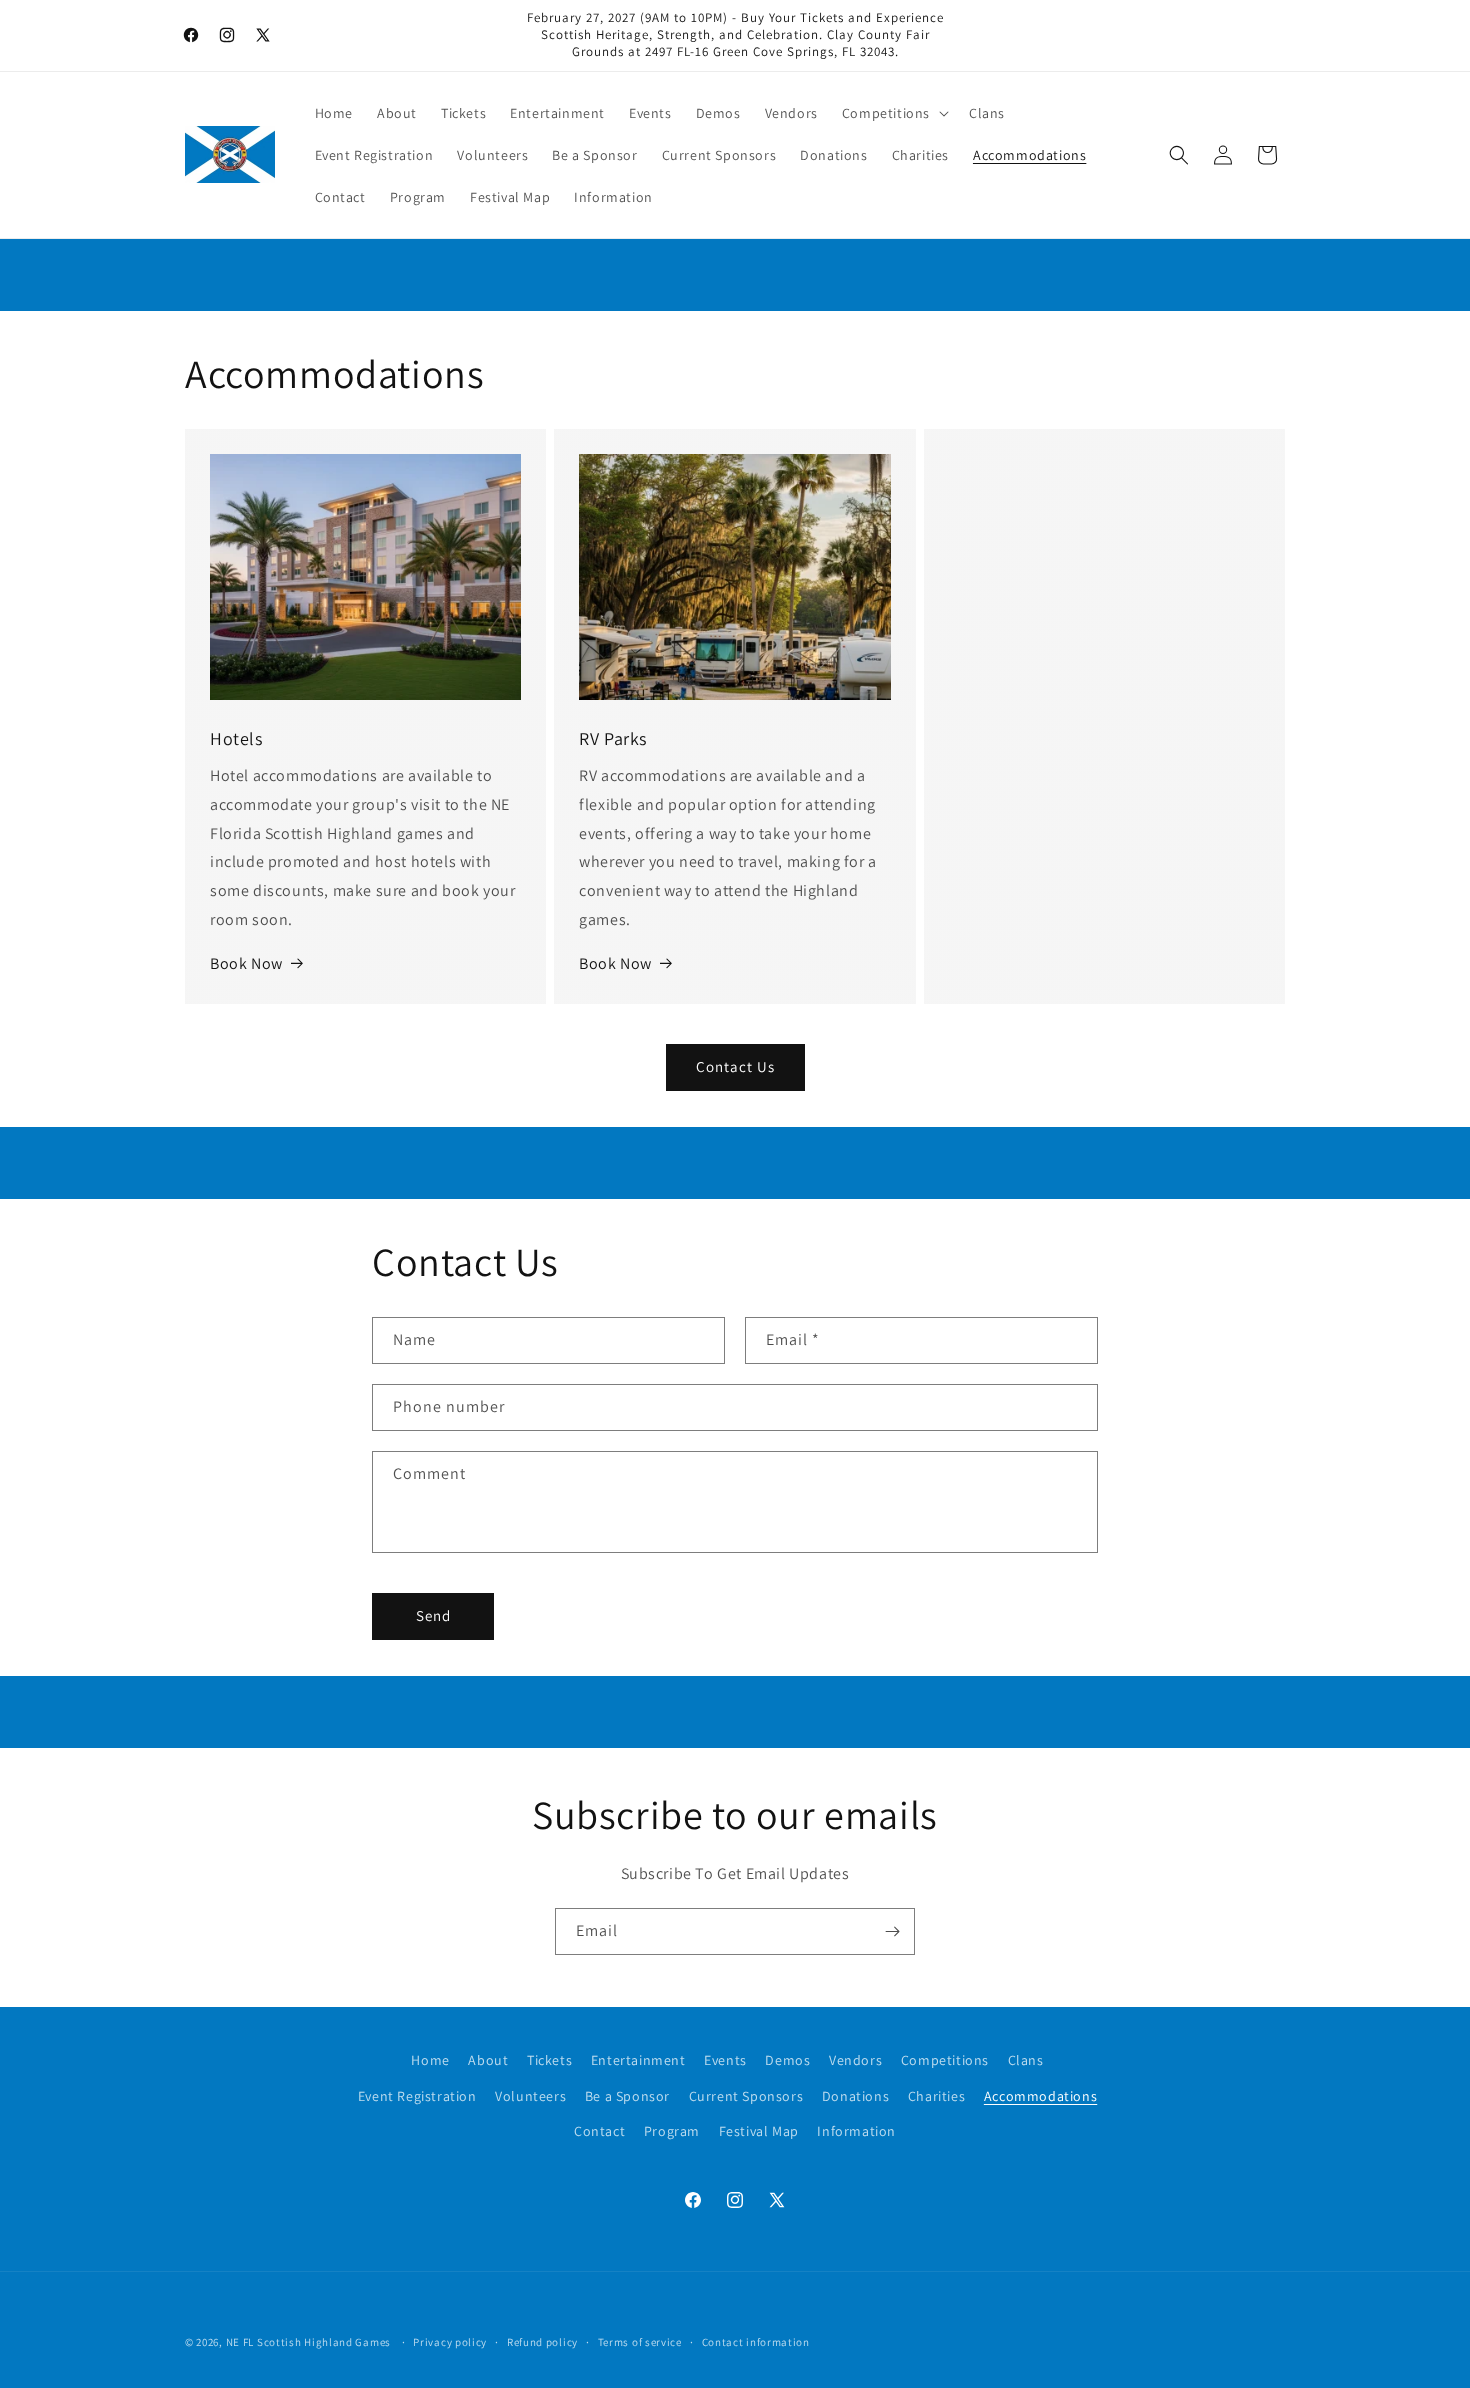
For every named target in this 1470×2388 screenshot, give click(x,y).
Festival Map (759, 2131)
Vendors (855, 2060)
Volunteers (530, 2096)
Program (672, 2131)
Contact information (756, 2342)
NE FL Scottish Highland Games (308, 2342)
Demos (787, 2060)
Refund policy (542, 2342)
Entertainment (638, 2060)
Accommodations (1040, 2096)
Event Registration (417, 2096)
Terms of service (640, 2342)
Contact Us (735, 1066)
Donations (855, 2096)
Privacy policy (450, 2342)
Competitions (945, 2060)
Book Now (246, 963)
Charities (936, 2096)
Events (725, 2060)
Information (856, 2131)
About (488, 2060)
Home (430, 2060)
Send (433, 1615)
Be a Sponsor (627, 2096)
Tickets (549, 2060)
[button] (893, 113)
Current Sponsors (746, 2096)
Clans (1026, 2060)
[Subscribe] (892, 1931)
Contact (599, 2131)
